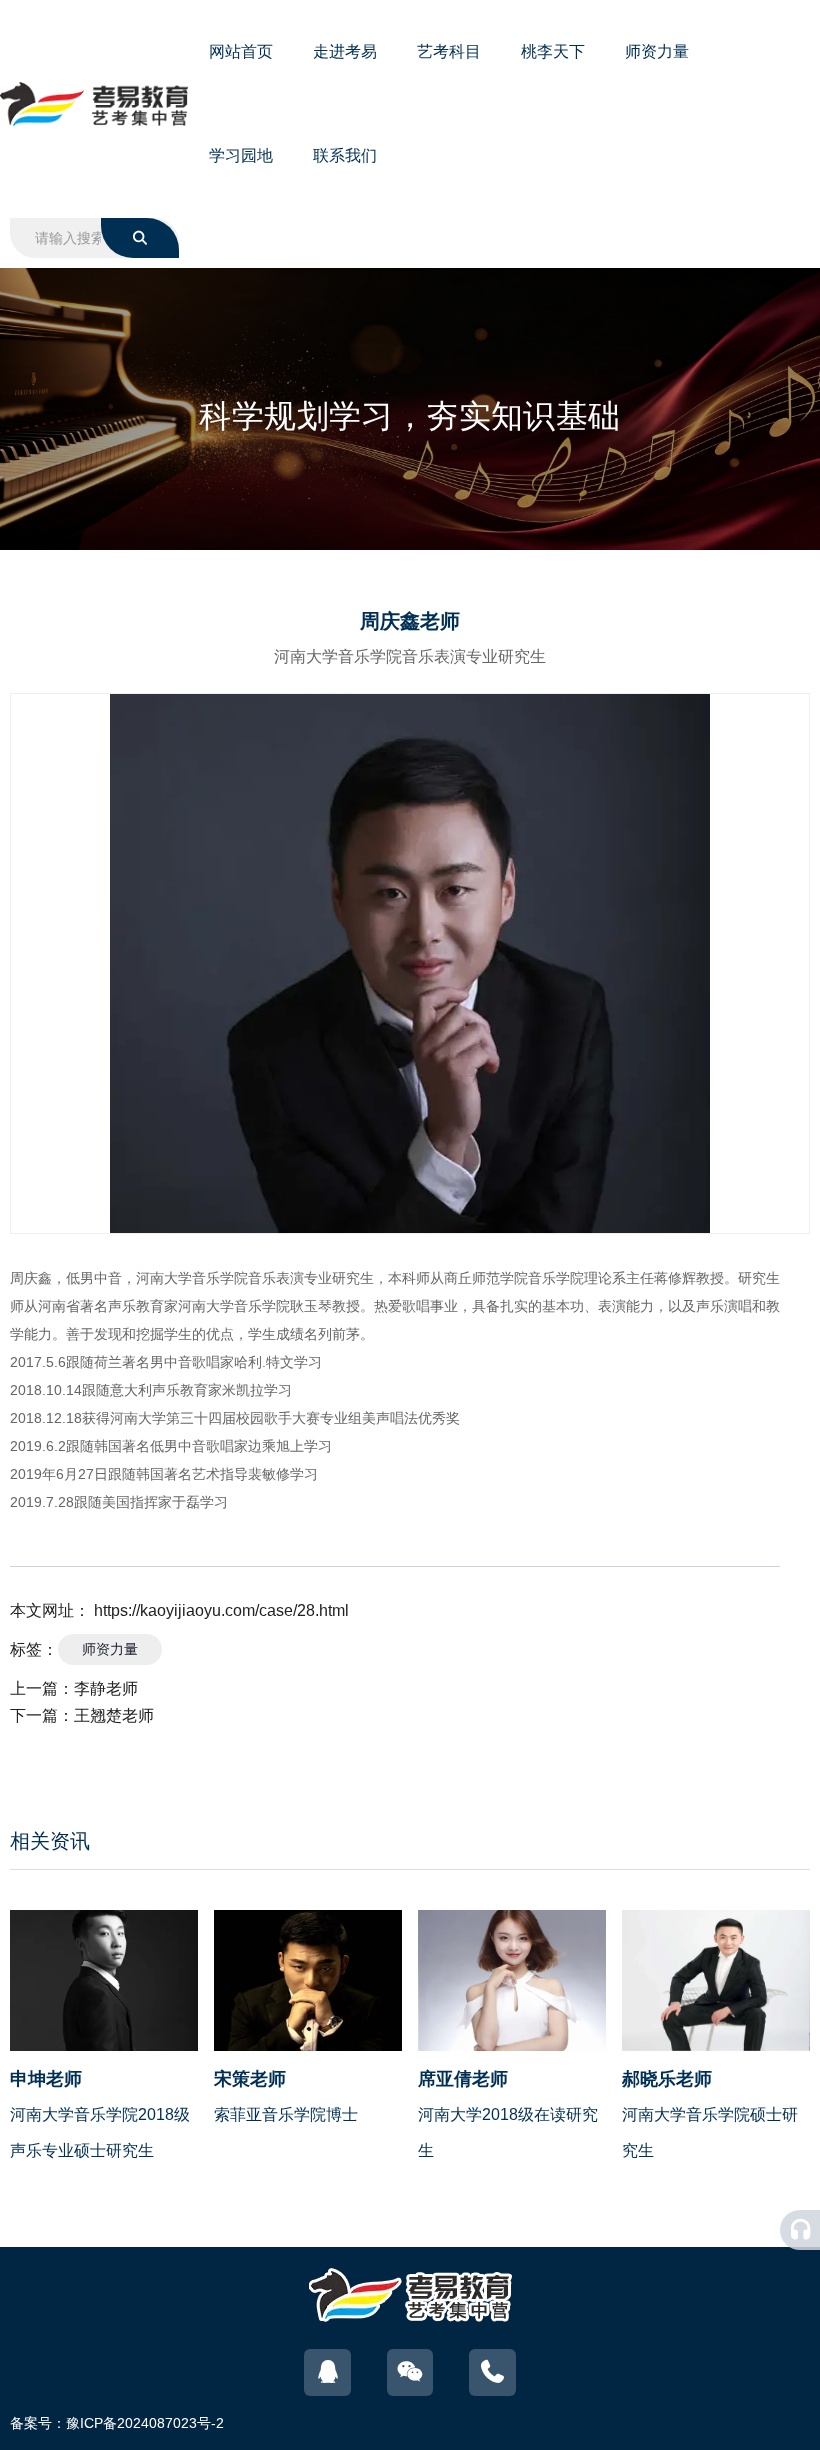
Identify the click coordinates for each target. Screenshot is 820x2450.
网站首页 (241, 51)
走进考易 (345, 51)
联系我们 (345, 155)
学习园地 (241, 155)
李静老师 (106, 1688)
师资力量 (657, 51)
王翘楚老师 (114, 1715)
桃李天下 (553, 51)
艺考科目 (449, 51)
